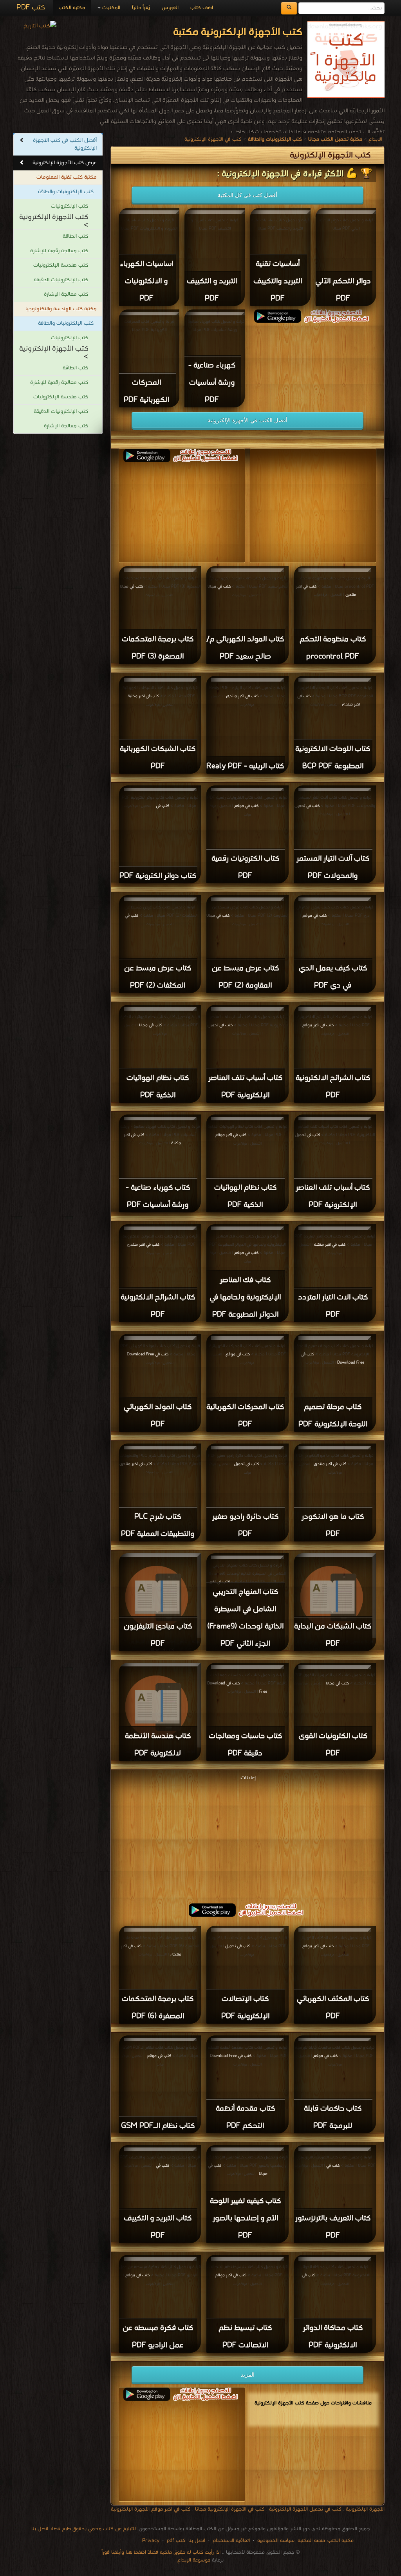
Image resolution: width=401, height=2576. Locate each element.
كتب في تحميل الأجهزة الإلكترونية (304, 2509)
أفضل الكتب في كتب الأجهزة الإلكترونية (65, 144)
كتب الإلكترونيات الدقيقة (61, 280)
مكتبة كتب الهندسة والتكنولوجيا (61, 309)
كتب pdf (176, 2541)
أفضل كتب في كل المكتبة (247, 195)
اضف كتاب (202, 8)
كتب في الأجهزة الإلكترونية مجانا (230, 2509)
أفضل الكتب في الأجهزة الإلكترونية (247, 420)
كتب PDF (31, 8)
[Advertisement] (247, 1838)
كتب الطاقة (75, 236)
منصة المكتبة (311, 2541)
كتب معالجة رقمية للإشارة (59, 251)
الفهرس (170, 8)
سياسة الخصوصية (276, 2541)
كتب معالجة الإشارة (66, 294)
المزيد (248, 2375)
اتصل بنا (196, 2541)
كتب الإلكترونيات (70, 206)
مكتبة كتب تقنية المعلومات (67, 177)
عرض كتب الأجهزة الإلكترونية (65, 163)
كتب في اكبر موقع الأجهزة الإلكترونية (151, 2509)
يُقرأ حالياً (141, 8)
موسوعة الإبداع (194, 2560)
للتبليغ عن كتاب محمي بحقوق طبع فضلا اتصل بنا (84, 2529)
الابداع (375, 139)
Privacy (151, 2541)
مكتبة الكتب (72, 8)
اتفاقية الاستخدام (230, 2541)
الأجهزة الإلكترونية (364, 2509)
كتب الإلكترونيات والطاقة (66, 192)
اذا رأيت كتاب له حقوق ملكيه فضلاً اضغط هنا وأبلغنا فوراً (161, 2552)
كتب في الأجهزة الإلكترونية (213, 139)
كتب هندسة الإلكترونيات (61, 265)
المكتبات (110, 8)
